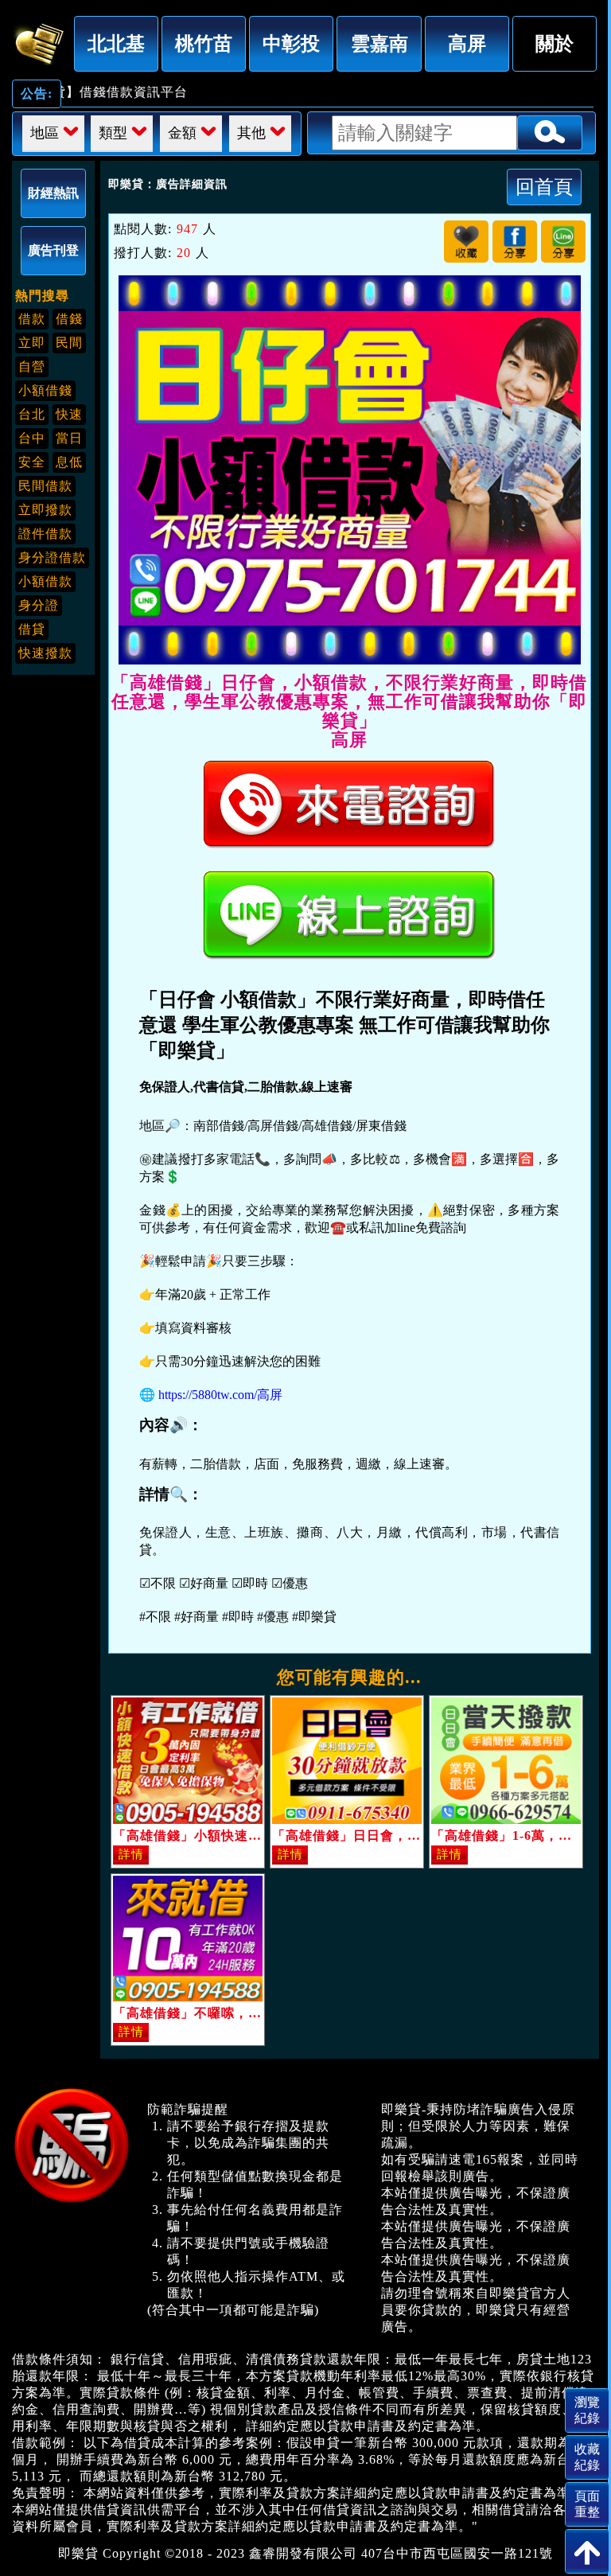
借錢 (69, 319)
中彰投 (291, 43)
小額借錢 (45, 390)
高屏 (467, 43)
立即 (32, 343)
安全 (32, 462)
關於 (555, 43)
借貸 (32, 629)
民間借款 (45, 486)
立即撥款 (45, 510)
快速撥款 (45, 653)
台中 (32, 438)
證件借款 (45, 534)
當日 (69, 438)
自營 (32, 366)
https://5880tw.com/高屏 (220, 1395)
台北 (32, 414)
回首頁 (544, 187)
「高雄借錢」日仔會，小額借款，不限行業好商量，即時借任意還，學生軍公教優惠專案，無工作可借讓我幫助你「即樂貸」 (39, 41)
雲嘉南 (379, 43)
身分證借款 (52, 557)
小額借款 (45, 581)
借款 (32, 319)
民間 (69, 343)
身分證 (39, 605)
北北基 (116, 43)
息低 (69, 462)
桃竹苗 (204, 43)
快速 (69, 414)
